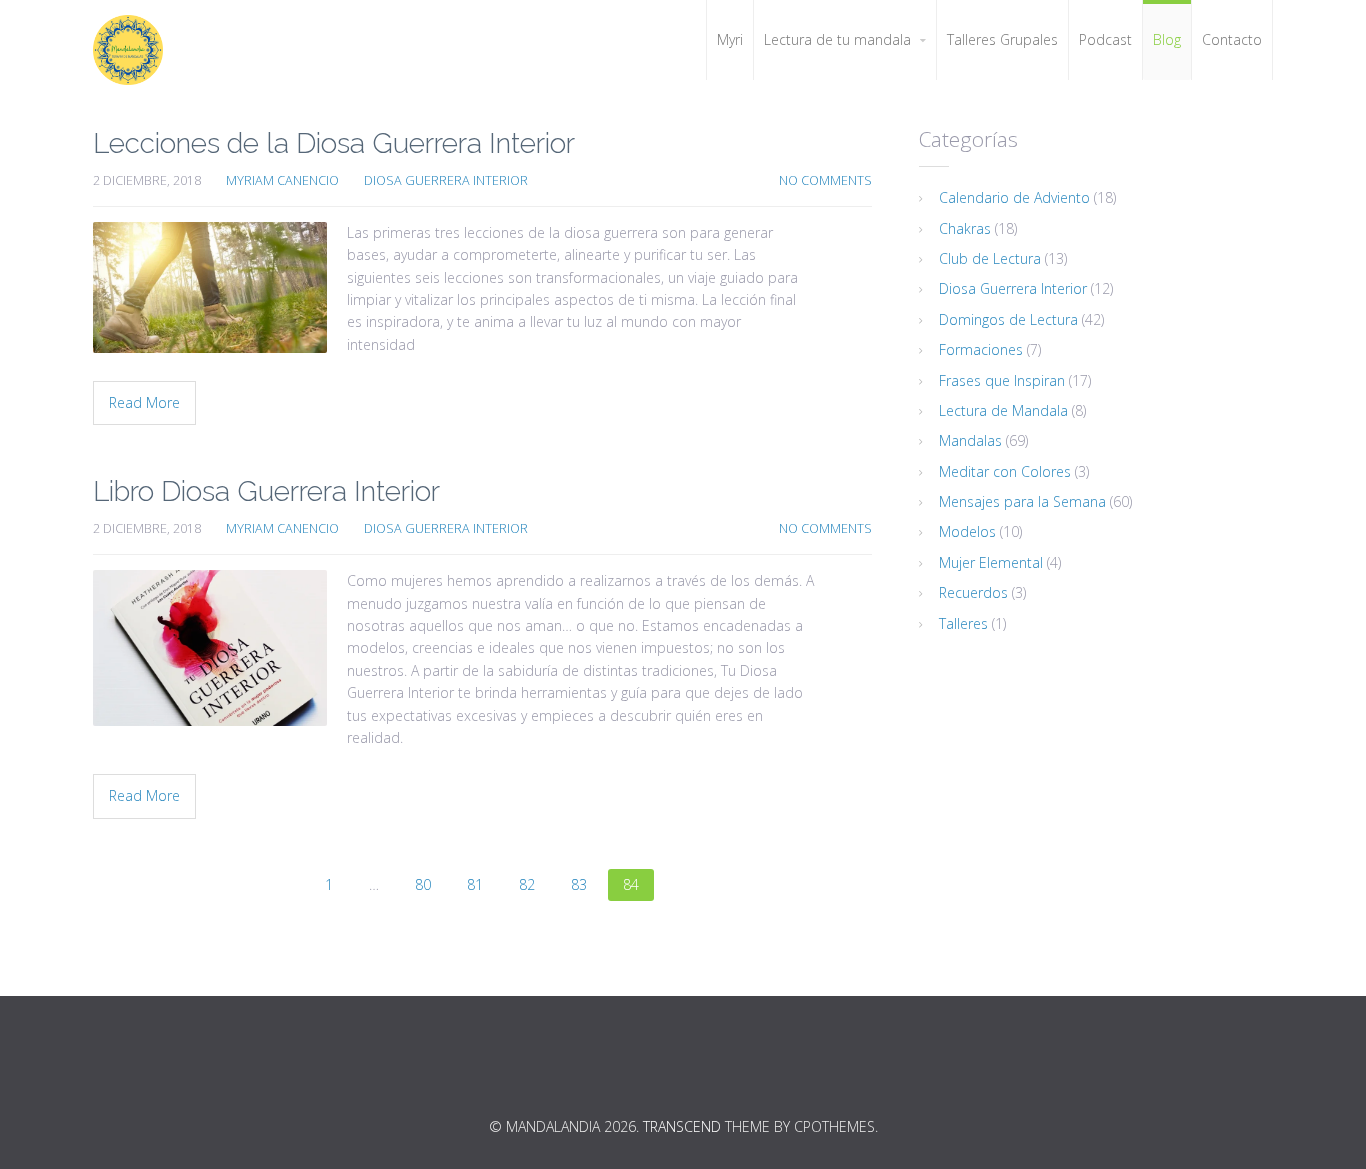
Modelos (967, 531)
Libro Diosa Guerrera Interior (266, 491)
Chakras (965, 228)
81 (475, 884)
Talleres (963, 623)
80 (423, 884)
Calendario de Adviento (1014, 197)
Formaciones (981, 349)
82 (527, 884)
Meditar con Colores (1005, 471)
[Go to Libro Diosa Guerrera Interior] (210, 648)
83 (579, 884)
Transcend (682, 1126)
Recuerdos (973, 592)
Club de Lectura (990, 258)
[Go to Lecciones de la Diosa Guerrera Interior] (210, 287)
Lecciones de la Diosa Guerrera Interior (334, 143)
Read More (144, 402)
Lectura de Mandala (1003, 410)
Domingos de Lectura (1008, 319)
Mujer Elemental (991, 562)
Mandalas (970, 440)
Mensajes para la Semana (1022, 501)
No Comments (825, 180)
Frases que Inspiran (1002, 380)
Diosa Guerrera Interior (446, 180)
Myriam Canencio (282, 180)
